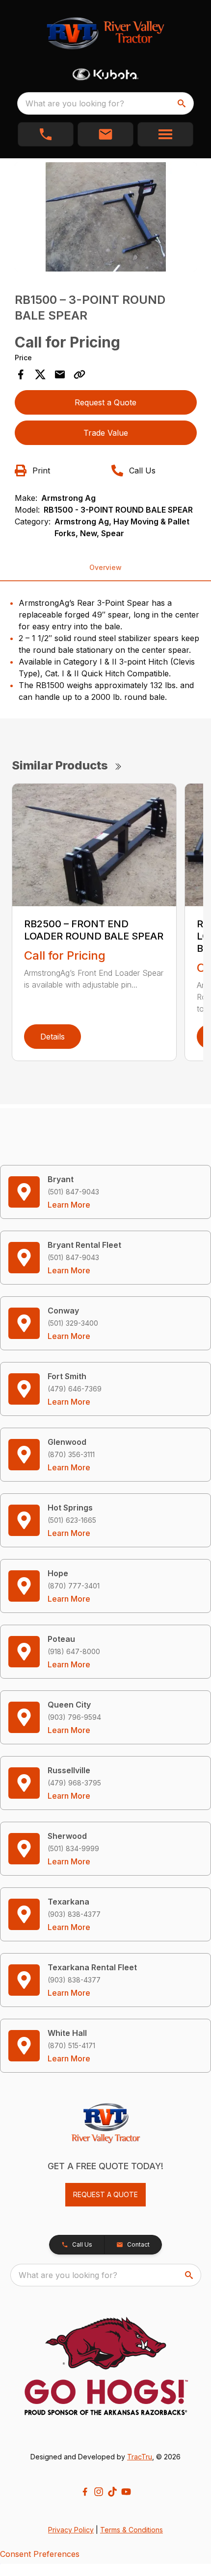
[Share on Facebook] (21, 374)
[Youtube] (126, 2492)
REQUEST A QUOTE (105, 2194)
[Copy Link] (79, 374)
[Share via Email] (60, 374)
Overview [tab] (105, 567)
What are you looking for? (75, 103)
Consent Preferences (40, 2554)
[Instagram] (99, 2492)
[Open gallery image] (106, 217)
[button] (46, 134)
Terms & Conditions (132, 2530)
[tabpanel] (106, 218)
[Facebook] (85, 2492)
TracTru (140, 2457)
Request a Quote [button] (105, 402)
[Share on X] (40, 374)
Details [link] (53, 1037)
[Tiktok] (112, 2492)
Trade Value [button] (106, 433)
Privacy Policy (71, 2530)
